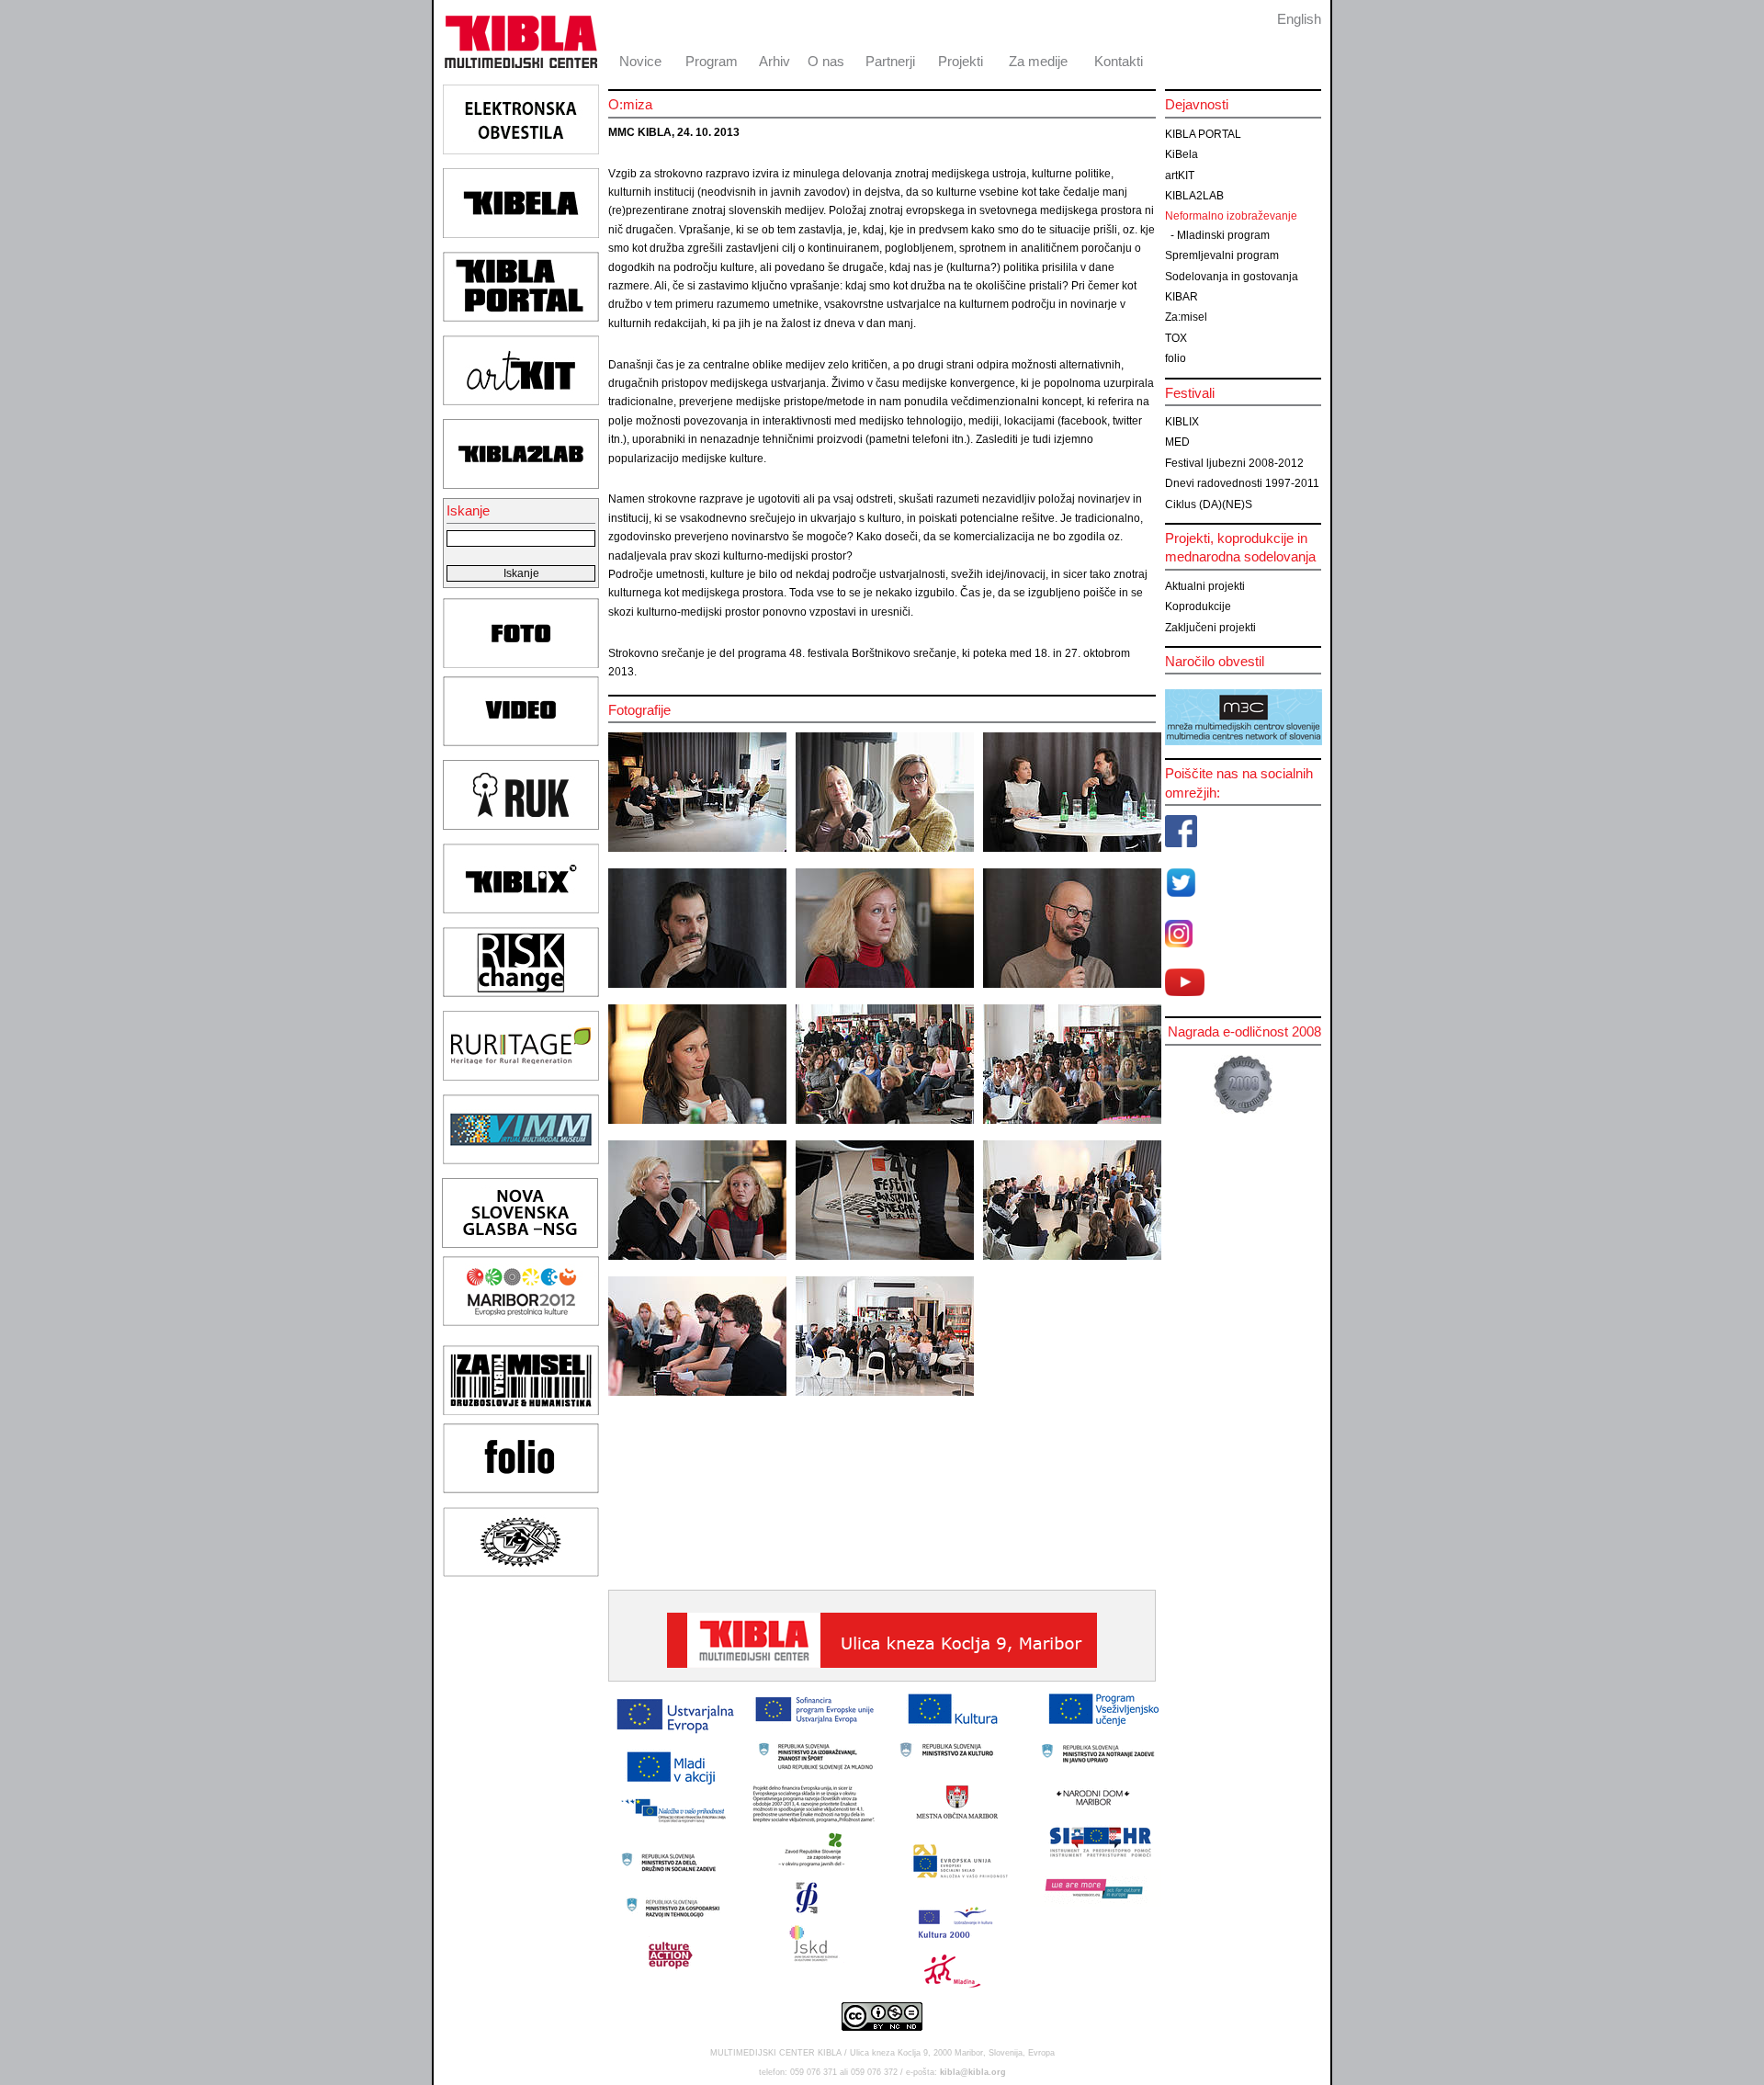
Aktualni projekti (1205, 586)
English (1299, 19)
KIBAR (1182, 297)
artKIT (1180, 176)
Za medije (1038, 61)
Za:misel (1186, 317)
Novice (640, 61)
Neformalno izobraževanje (1231, 216)
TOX (1176, 338)
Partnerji (890, 61)
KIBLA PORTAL (1203, 134)
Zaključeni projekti (1210, 628)
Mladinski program (1223, 235)
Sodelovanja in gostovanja (1232, 277)
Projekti (961, 61)
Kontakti (1119, 61)
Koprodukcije (1198, 606)
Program (712, 61)
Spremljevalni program (1222, 255)
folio (1176, 358)
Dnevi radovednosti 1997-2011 (1242, 483)
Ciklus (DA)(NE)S (1209, 504)
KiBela (1182, 154)
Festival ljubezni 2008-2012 (1234, 463)
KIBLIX (1182, 422)
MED (1177, 442)
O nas (826, 61)
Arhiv (775, 61)
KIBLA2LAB (1194, 196)
